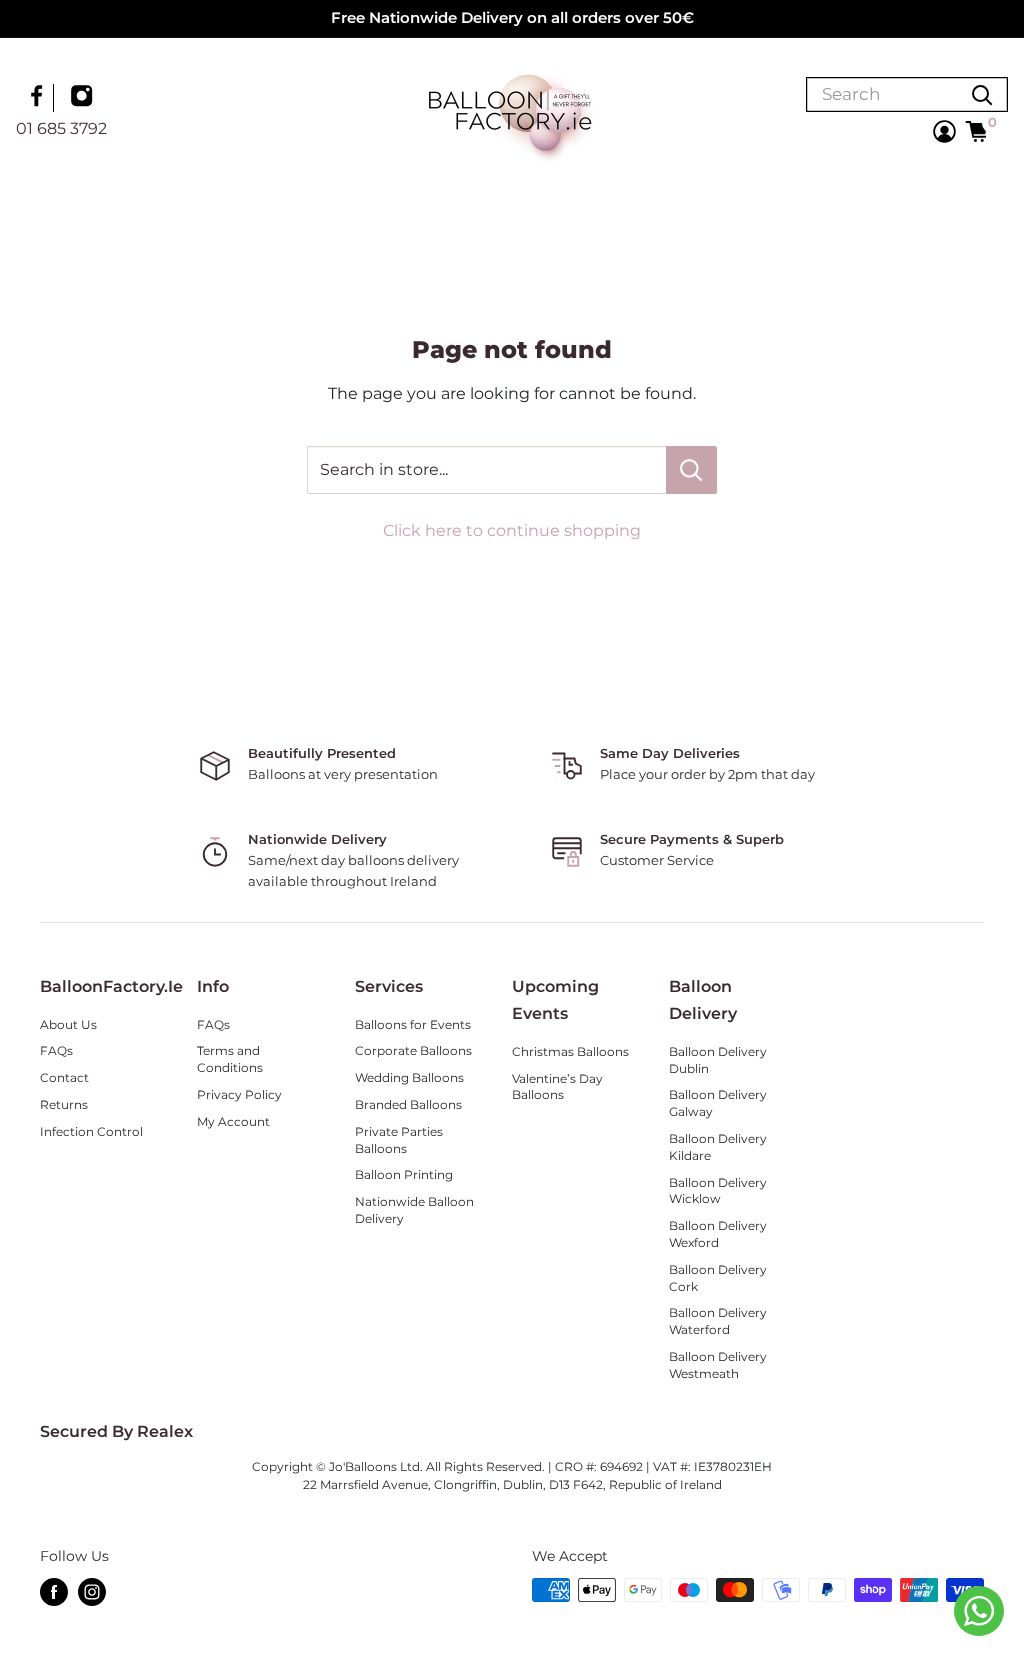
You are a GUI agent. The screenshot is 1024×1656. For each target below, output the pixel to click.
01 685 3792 (61, 128)
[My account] (944, 131)
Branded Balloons (408, 1104)
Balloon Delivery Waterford (718, 1321)
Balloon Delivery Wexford (718, 1234)
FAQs (56, 1050)
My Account (233, 1121)
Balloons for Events (413, 1024)
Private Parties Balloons (399, 1140)
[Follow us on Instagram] (84, 98)
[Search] (982, 94)
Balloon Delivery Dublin (718, 1060)
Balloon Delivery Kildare (718, 1147)
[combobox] (882, 94)
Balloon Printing (404, 1174)
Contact (64, 1077)
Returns (64, 1104)
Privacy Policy (239, 1094)
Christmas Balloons (570, 1051)
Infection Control (91, 1131)
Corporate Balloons (413, 1050)
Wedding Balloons (409, 1077)
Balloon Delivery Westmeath (718, 1365)
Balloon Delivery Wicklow (718, 1191)
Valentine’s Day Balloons (557, 1087)
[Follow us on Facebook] (39, 98)
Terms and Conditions (230, 1059)
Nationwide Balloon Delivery (414, 1210)
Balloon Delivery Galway (718, 1103)
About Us (68, 1024)
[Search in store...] (691, 470)
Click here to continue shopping (512, 530)
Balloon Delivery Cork (718, 1278)
